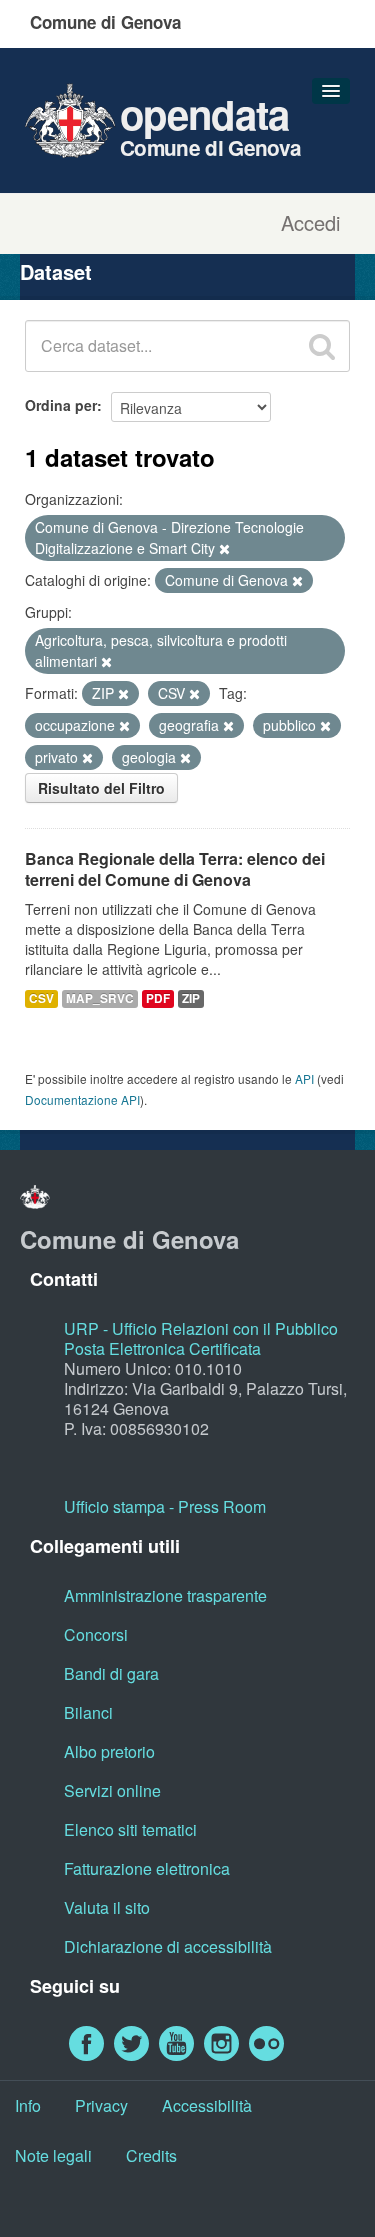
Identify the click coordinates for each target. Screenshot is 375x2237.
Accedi (310, 223)
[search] (322, 346)
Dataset (56, 271)
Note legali (53, 2155)
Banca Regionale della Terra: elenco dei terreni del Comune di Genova (175, 869)
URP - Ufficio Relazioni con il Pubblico (201, 1328)
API (304, 1078)
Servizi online (112, 1790)
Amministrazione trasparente (165, 1595)
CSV (41, 998)
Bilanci (88, 1712)
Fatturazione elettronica (147, 1868)
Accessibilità (207, 2105)
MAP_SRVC (100, 998)
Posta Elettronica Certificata (162, 1348)
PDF (158, 998)
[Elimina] (224, 549)
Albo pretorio (109, 1751)
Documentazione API (82, 1099)
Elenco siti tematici (130, 1829)
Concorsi (96, 1634)
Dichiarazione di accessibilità (168, 1946)
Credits (151, 2155)
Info (28, 2105)
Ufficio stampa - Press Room (165, 1506)
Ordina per (61, 405)
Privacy (101, 2105)
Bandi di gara (111, 1673)
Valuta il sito (107, 1907)
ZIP (191, 998)
